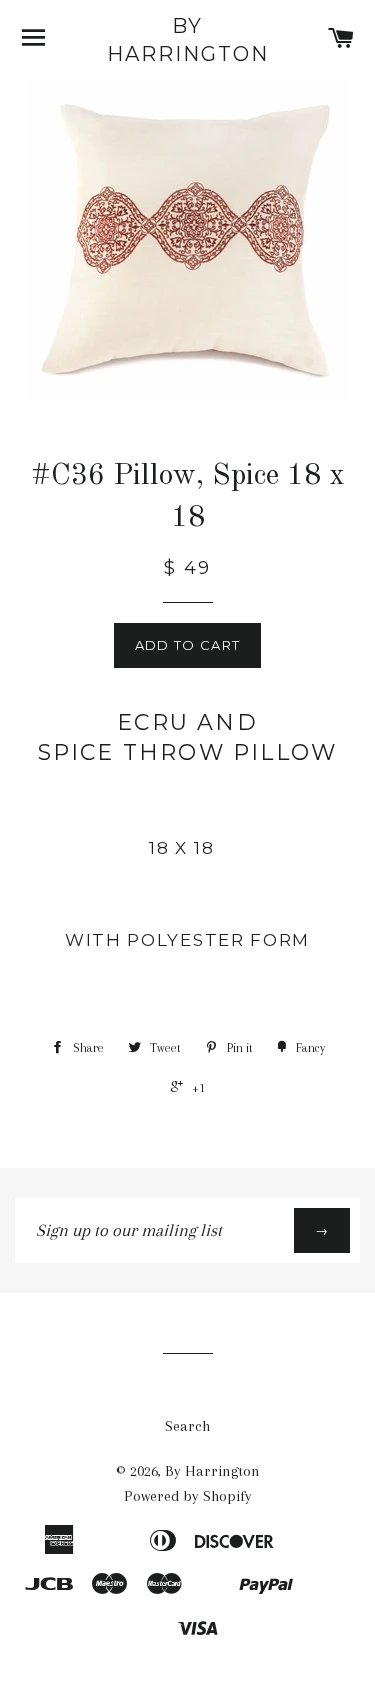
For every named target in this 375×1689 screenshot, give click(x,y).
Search (187, 1426)
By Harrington (188, 40)
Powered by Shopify (188, 1496)
